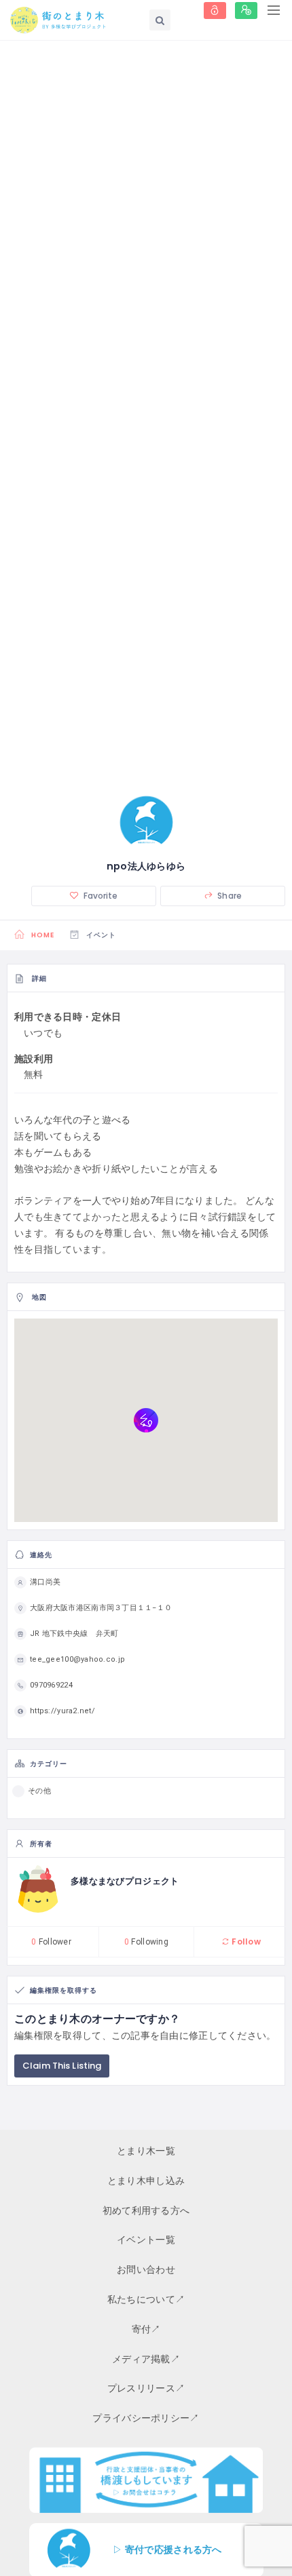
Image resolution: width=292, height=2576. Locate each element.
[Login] (215, 11)
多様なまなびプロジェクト (125, 1881)
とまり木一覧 (146, 2151)
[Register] (246, 11)
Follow (245, 1941)
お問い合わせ (146, 2269)
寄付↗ (146, 2329)
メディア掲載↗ (146, 2359)
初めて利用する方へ (146, 2210)
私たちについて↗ (146, 2299)
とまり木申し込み (146, 2181)
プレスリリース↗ (146, 2388)
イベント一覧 (146, 2240)
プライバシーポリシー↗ (146, 2418)
